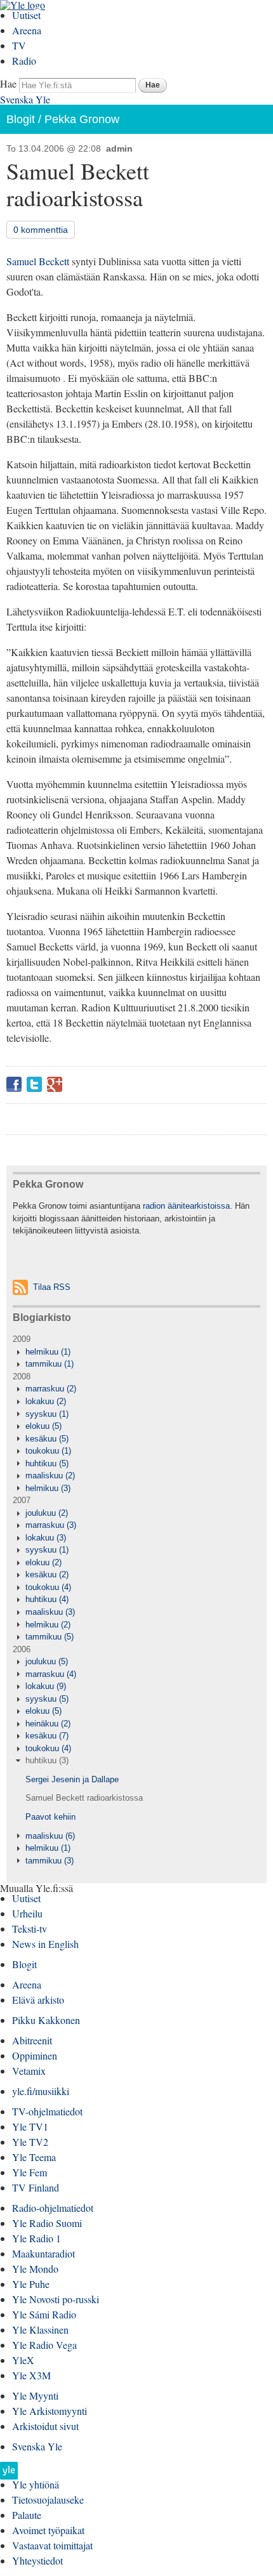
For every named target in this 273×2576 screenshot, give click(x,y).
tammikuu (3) (50, 1861)
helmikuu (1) (48, 1352)
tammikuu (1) (50, 1364)
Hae (8, 83)
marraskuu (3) (51, 1525)
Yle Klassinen (40, 2330)
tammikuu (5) (50, 1637)
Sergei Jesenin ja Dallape (72, 1779)
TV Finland (36, 2187)
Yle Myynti (35, 2395)
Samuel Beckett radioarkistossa (84, 1798)
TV (19, 45)
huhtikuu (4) (47, 1599)
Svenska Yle (25, 99)
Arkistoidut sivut (45, 2426)
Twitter (34, 1084)
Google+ (55, 1084)
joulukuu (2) (47, 1513)
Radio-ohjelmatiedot (53, 2208)
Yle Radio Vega (44, 2345)
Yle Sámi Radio (44, 2314)
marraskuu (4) (51, 1674)
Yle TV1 (30, 2126)
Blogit (21, 119)
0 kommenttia (41, 230)
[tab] (136, 1352)
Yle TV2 (30, 2142)
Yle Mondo (35, 2269)
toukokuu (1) (48, 1451)
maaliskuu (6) (50, 1836)
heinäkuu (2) (48, 1724)
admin (119, 148)
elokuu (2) (43, 1562)
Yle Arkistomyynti (50, 2411)
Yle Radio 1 (37, 2238)
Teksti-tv (30, 1929)
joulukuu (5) (47, 1661)
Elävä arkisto (38, 2000)
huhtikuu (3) (47, 1760)
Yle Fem (30, 2172)
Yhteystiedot (37, 2560)
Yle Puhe (31, 2284)
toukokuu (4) (48, 1587)
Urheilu (27, 1913)
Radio (24, 61)
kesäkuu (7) (47, 1736)
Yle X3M (31, 2375)
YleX (23, 2360)
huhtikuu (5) (47, 1463)
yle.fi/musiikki (41, 2091)
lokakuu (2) (46, 1401)
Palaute (27, 2515)
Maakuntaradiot (43, 2253)
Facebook (14, 1084)
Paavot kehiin (50, 1817)
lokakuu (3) (46, 1538)
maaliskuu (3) (50, 1612)
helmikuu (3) (48, 1488)
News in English (45, 1944)
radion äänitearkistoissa (186, 1206)
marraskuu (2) (51, 1389)
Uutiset (26, 15)
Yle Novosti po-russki (56, 2299)
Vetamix (29, 2071)
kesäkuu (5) (47, 1439)
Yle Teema (34, 2157)
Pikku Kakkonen (46, 2020)
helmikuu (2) (48, 1625)
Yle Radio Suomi (47, 2223)
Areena (27, 30)
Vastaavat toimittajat (52, 2545)
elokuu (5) (43, 1426)
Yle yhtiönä (36, 2484)
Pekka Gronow (82, 119)
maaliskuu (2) (50, 1475)
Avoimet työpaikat (48, 2530)
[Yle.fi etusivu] (9, 2474)
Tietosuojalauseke (48, 2500)
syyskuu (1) (47, 1414)
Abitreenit (32, 2040)
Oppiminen (35, 2055)
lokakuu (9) (46, 1686)
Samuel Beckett (38, 261)
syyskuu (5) (47, 1699)
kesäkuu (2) (47, 1574)
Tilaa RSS (52, 1287)
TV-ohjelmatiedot (47, 2111)
